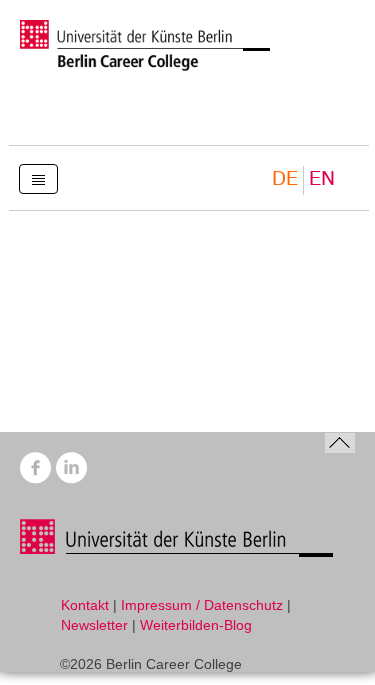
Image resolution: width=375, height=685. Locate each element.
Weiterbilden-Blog (196, 625)
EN (322, 179)
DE (285, 179)
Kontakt (85, 605)
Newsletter (94, 625)
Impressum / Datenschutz (202, 605)
